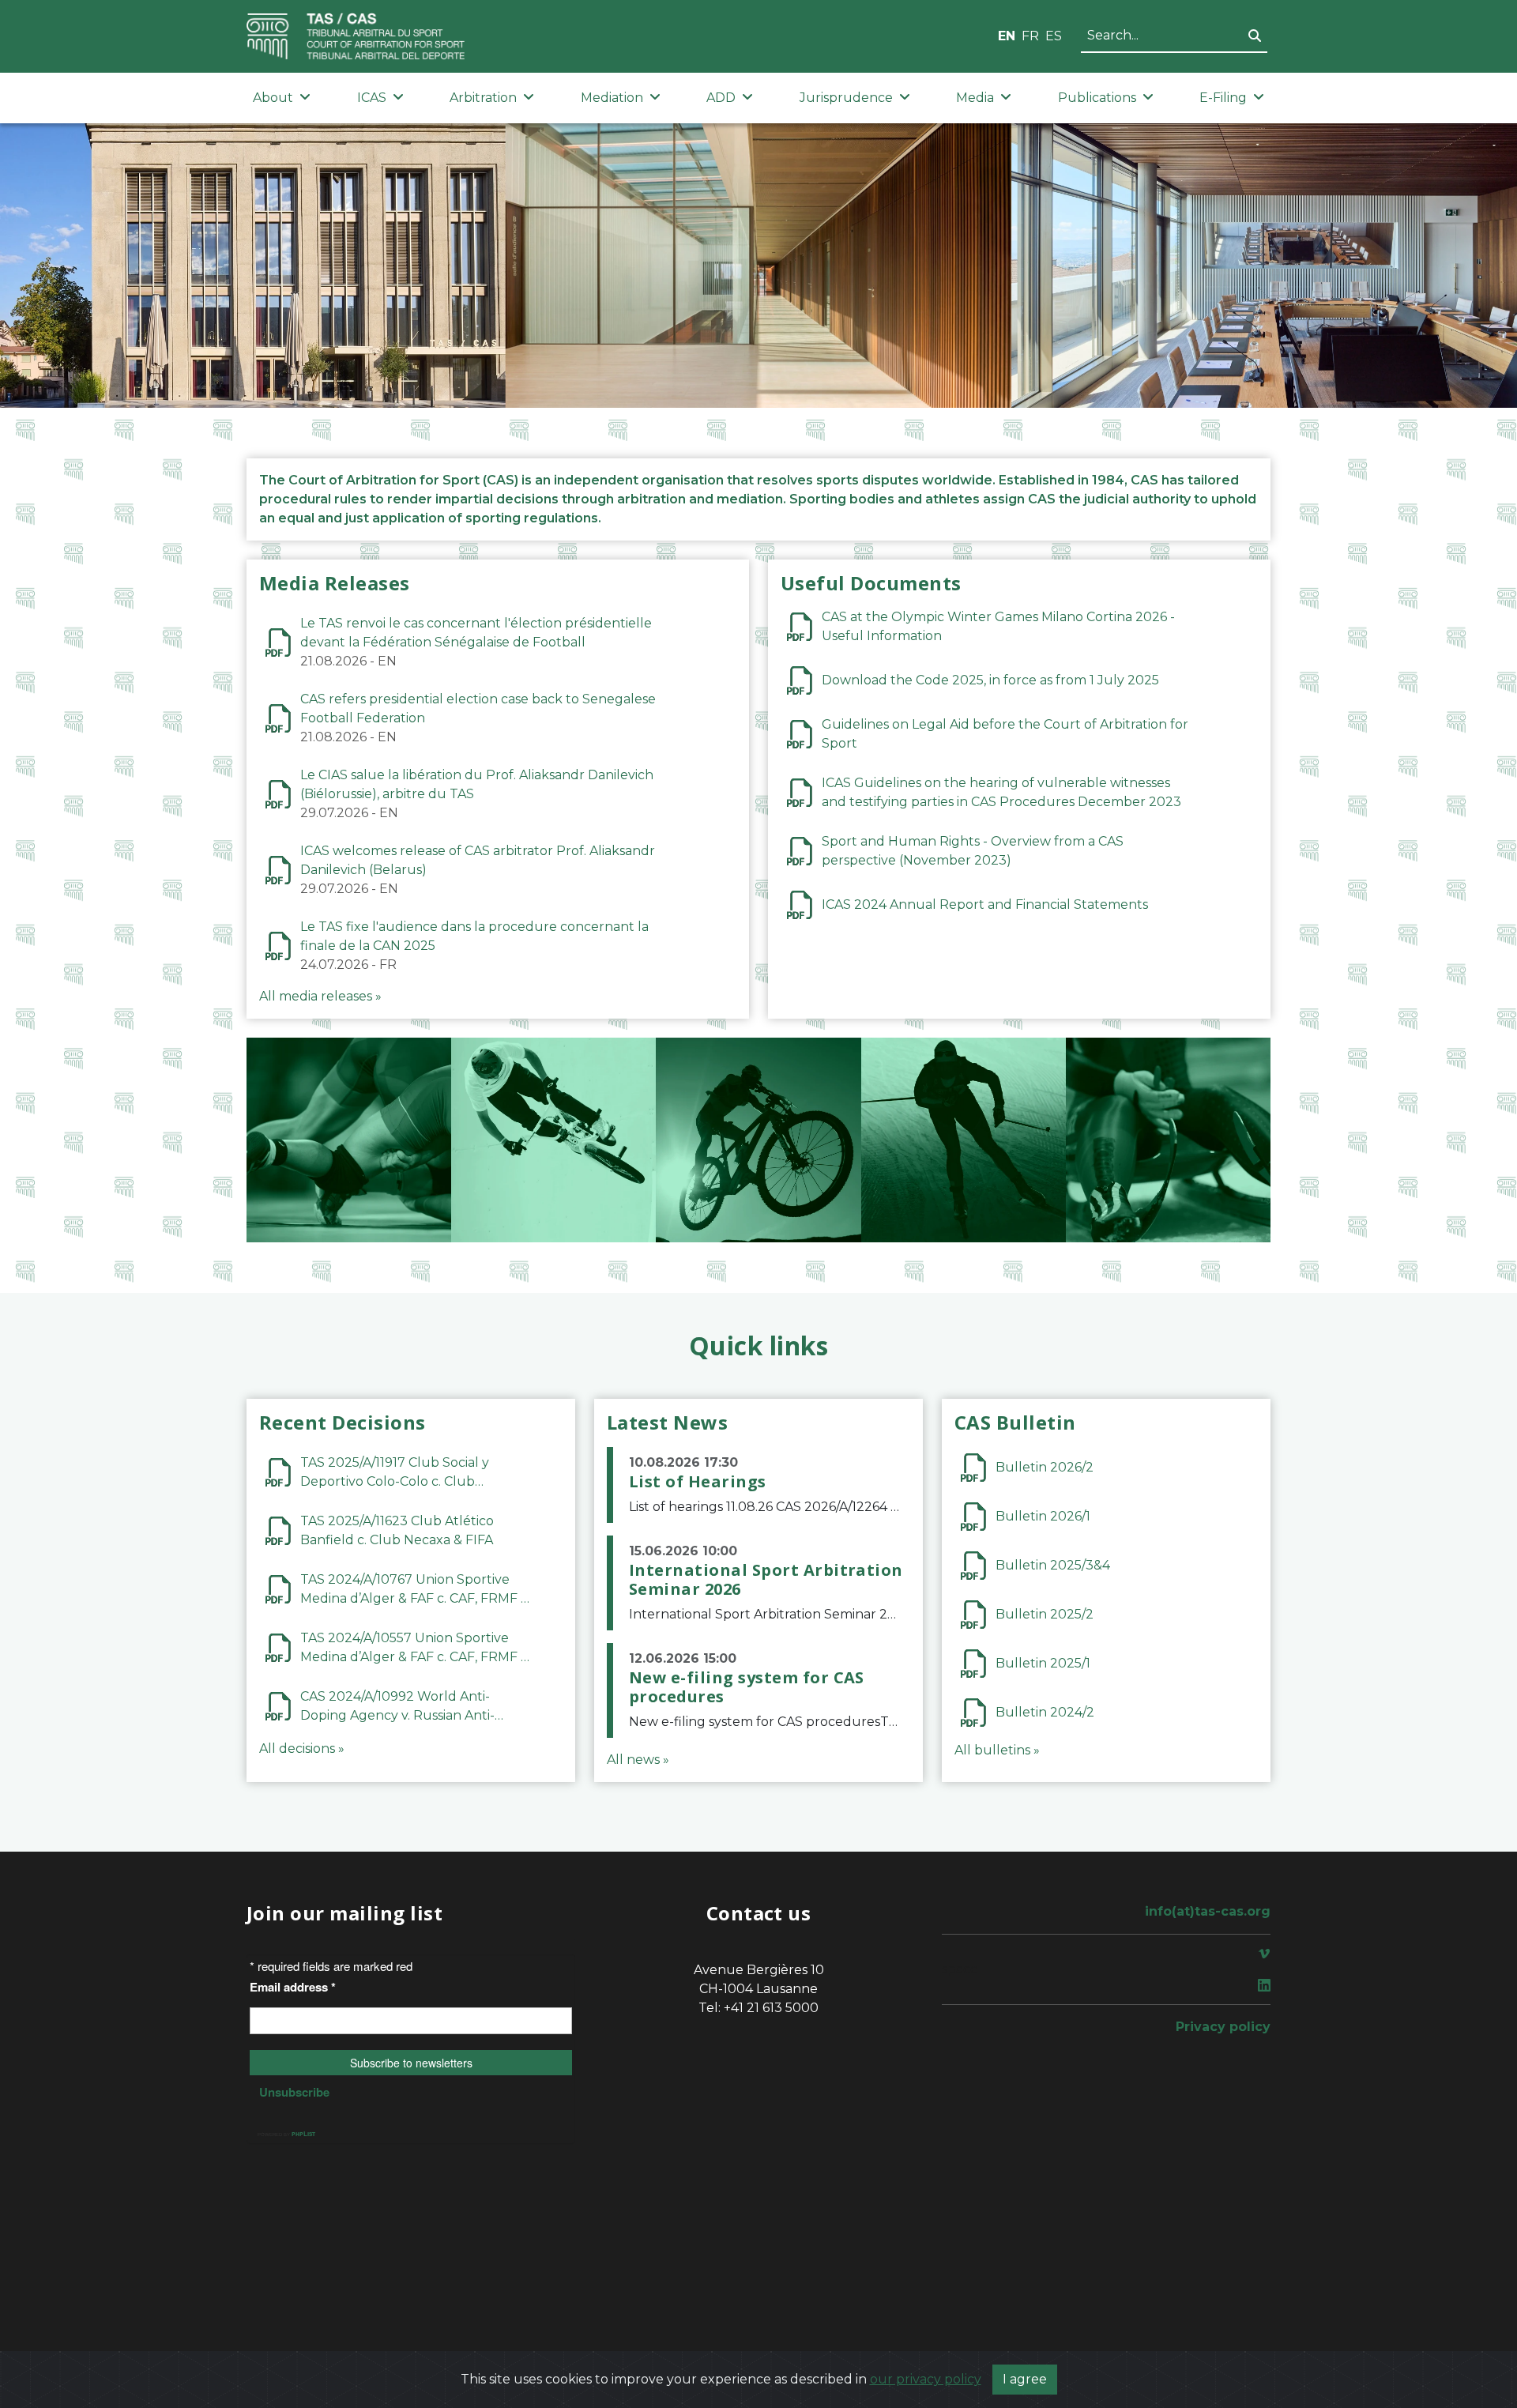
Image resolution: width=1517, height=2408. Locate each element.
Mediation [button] (612, 98)
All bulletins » (997, 1750)
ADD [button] (721, 98)
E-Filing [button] (1223, 98)
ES (1054, 36)
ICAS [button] (372, 98)
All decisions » (302, 1749)
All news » (638, 1760)
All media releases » (320, 996)
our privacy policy (926, 2379)
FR (1030, 36)
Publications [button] (1097, 98)
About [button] (273, 98)
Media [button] (975, 98)
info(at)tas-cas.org (1208, 1911)
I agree (1025, 2379)
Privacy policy (1223, 2027)
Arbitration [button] (483, 98)
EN (1007, 36)
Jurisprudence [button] (846, 98)
